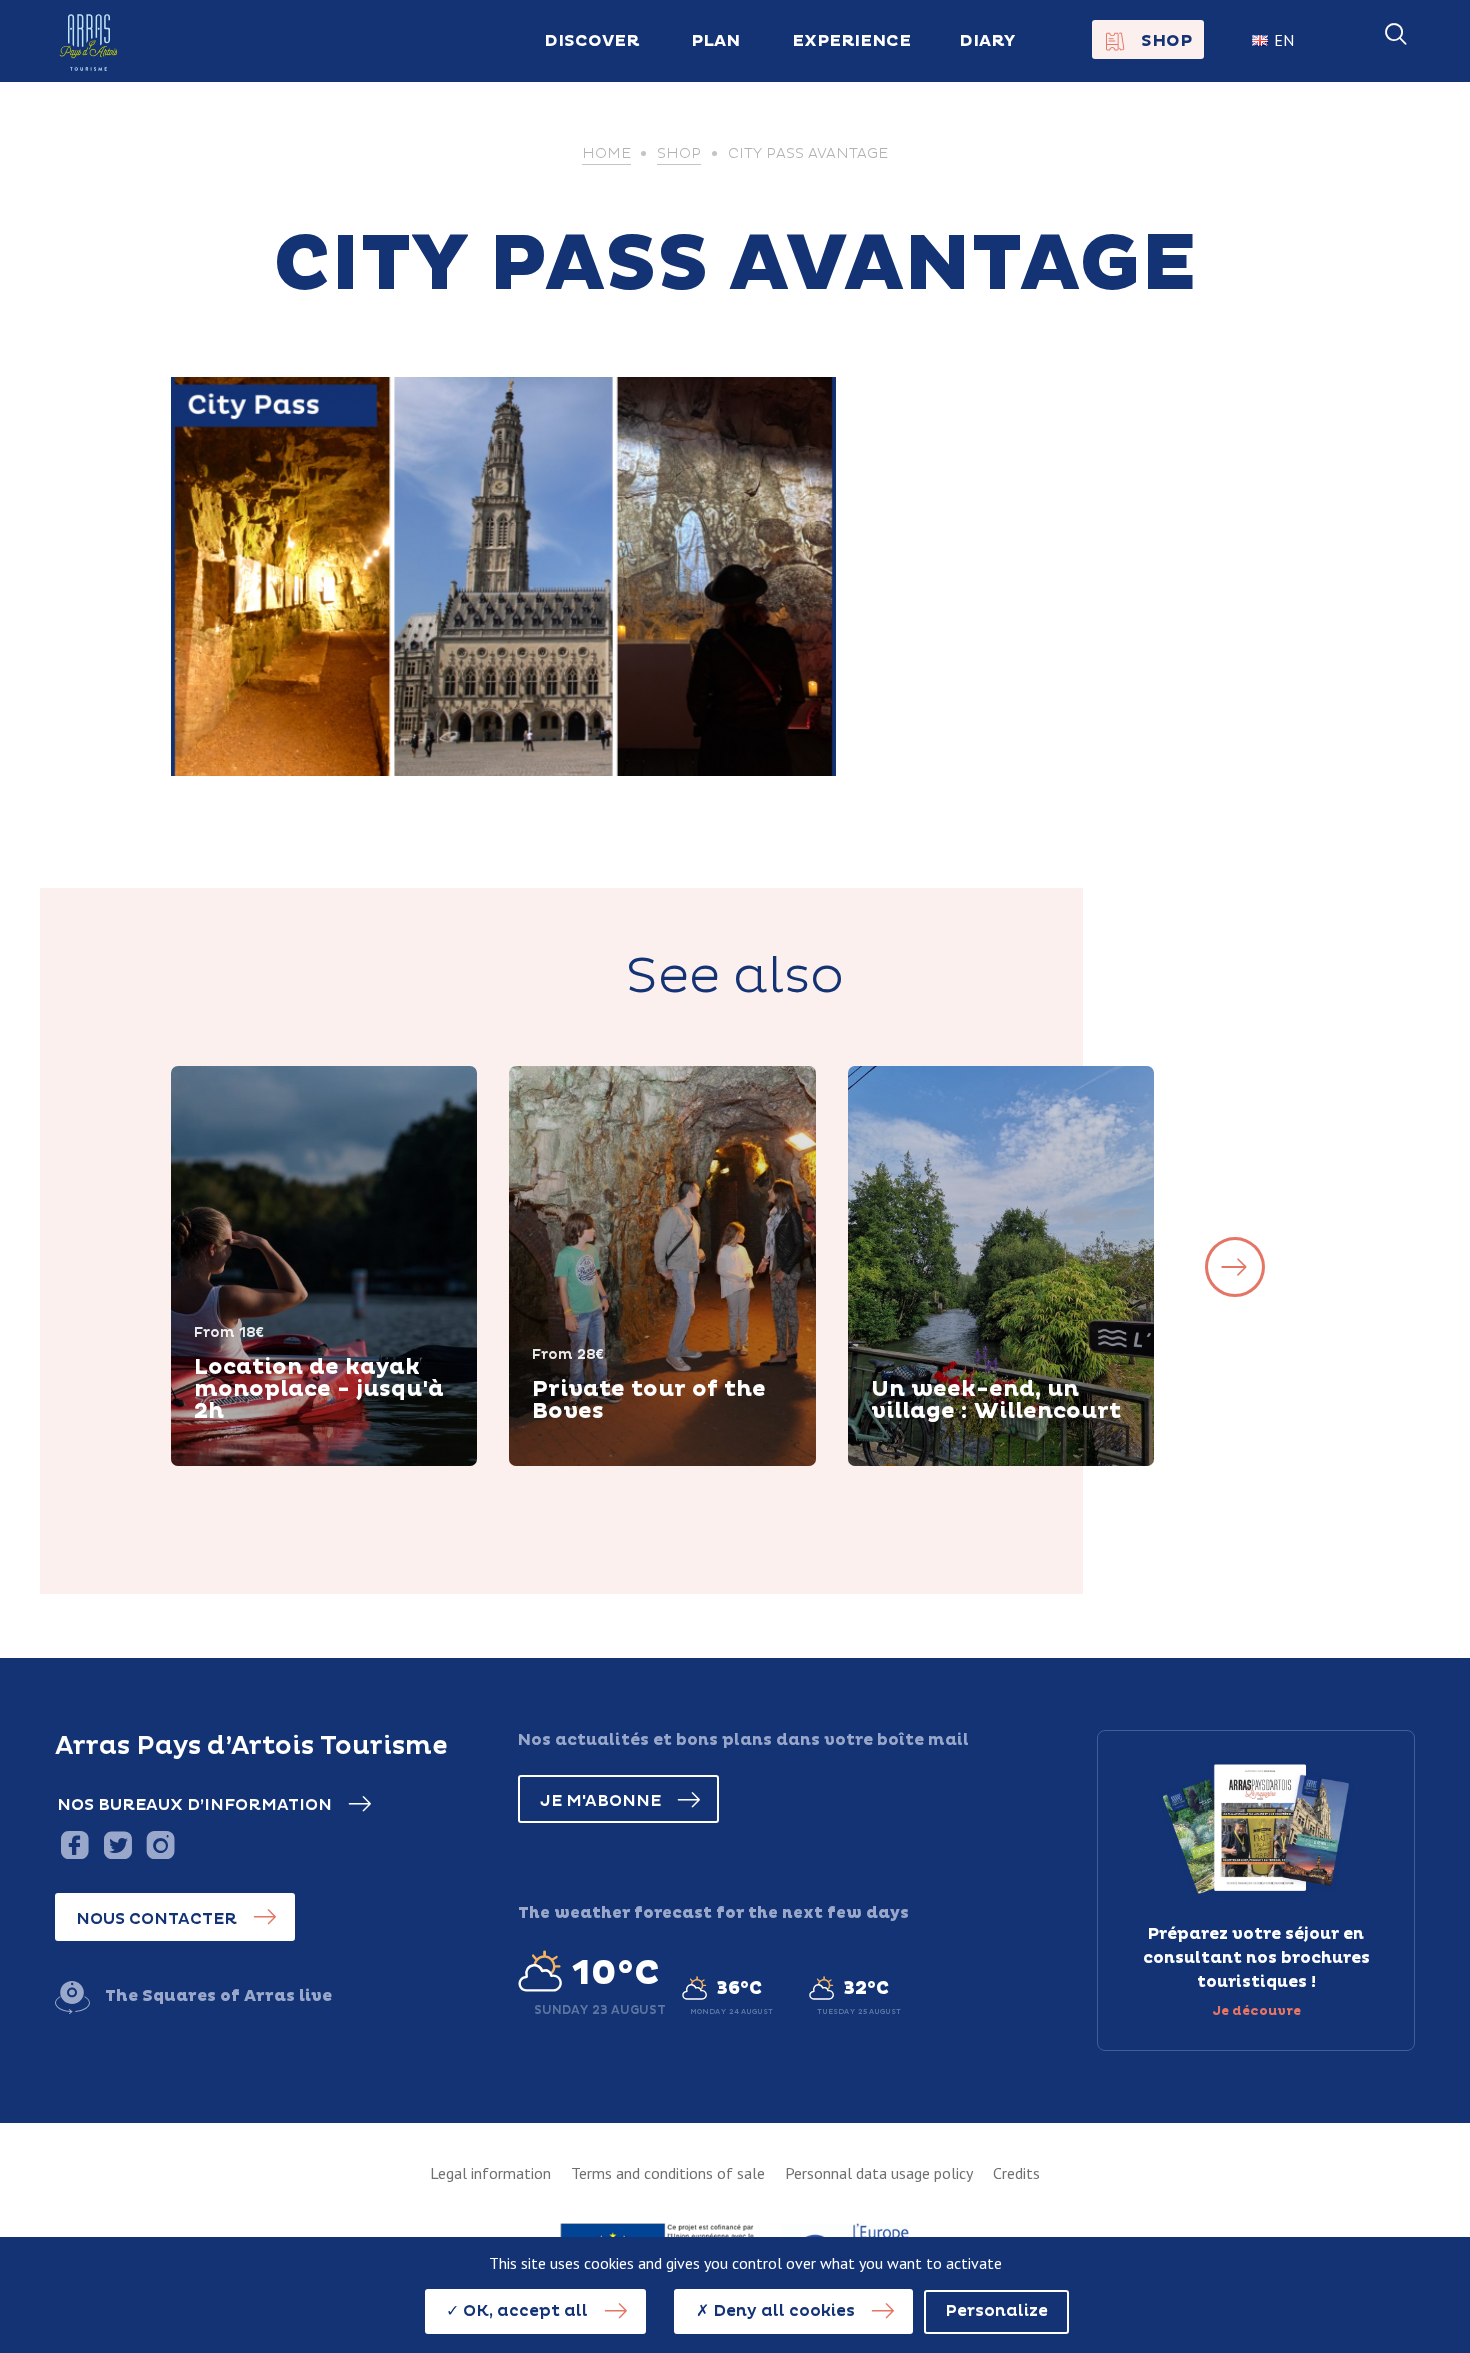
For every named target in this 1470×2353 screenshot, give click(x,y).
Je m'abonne (600, 1801)
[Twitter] (117, 1844)
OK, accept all (523, 2311)
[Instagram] (160, 1844)
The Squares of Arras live (218, 1996)
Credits (1016, 2173)
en (1284, 40)
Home (606, 154)
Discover (256, 1463)
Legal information (490, 2173)
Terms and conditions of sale (668, 2173)
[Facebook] (74, 1844)
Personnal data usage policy (879, 2173)
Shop (1166, 41)
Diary (987, 41)
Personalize (996, 2311)
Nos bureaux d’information (194, 1805)
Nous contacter (156, 1919)
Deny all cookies (782, 2311)
